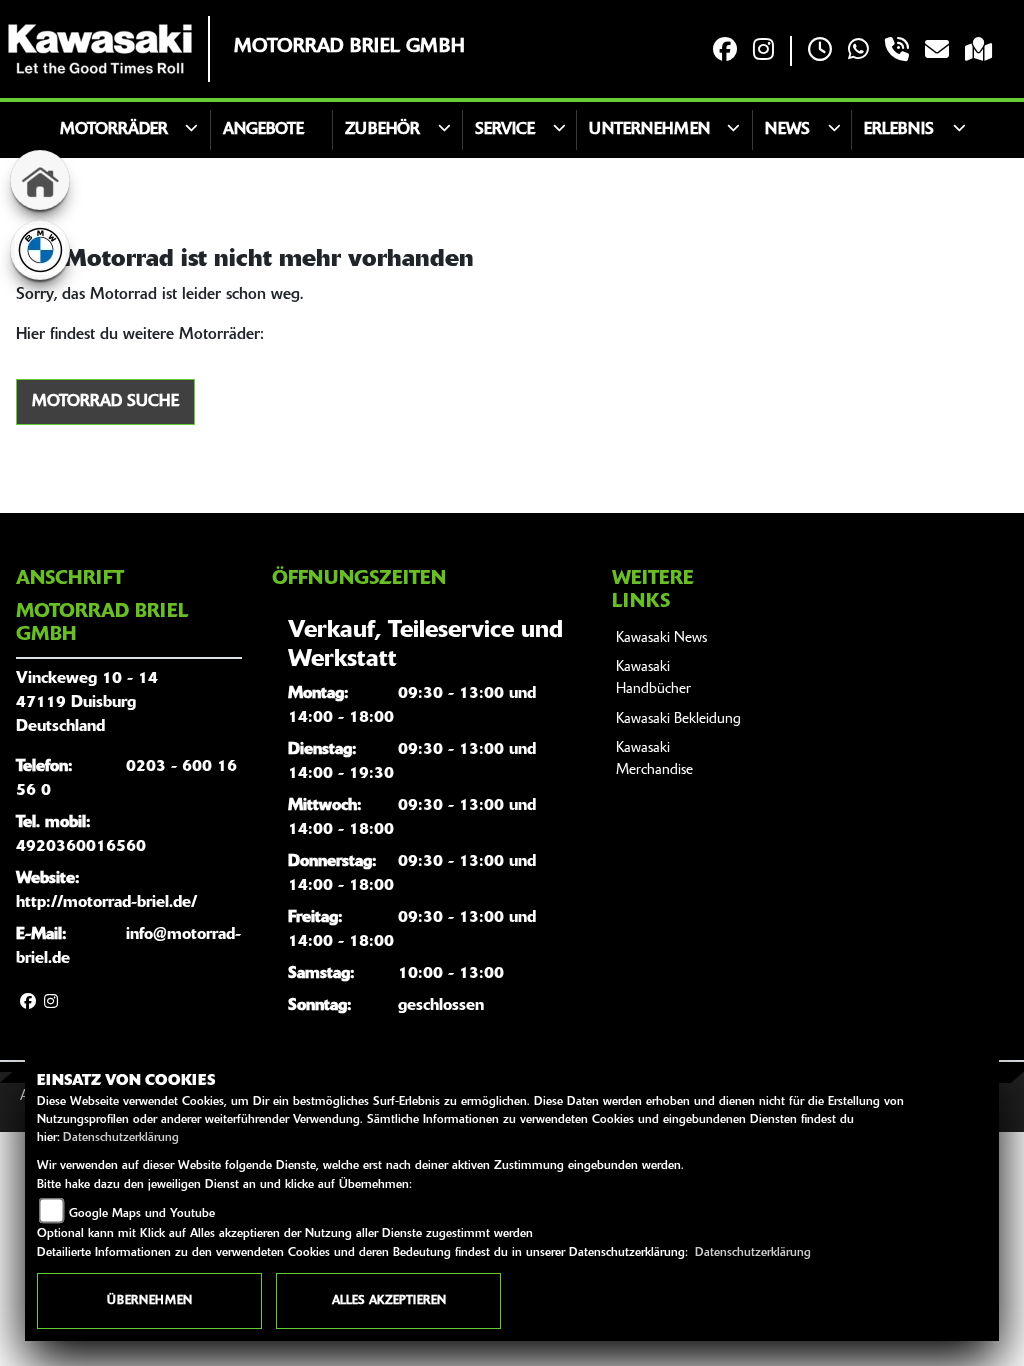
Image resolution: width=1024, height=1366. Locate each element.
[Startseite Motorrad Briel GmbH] (100, 49)
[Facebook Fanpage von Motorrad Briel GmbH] (725, 51)
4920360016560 (81, 847)
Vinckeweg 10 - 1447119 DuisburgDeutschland (87, 703)
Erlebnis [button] (899, 130)
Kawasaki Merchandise (654, 759)
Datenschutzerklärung (121, 1138)
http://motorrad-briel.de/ (106, 903)
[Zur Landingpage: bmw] (40, 250)
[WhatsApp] (858, 51)
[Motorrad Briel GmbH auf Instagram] (763, 51)
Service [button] (505, 130)
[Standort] (978, 51)
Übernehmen (149, 1301)
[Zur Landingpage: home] (40, 180)
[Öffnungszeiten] (820, 51)
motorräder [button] (114, 130)
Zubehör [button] (382, 130)
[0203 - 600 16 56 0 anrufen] (897, 51)
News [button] (787, 130)
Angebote (263, 130)
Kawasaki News (661, 638)
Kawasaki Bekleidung (678, 719)
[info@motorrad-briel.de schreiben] (937, 51)
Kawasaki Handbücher (653, 678)
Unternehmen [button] (649, 130)
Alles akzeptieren (389, 1301)
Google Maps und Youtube (142, 1214)
